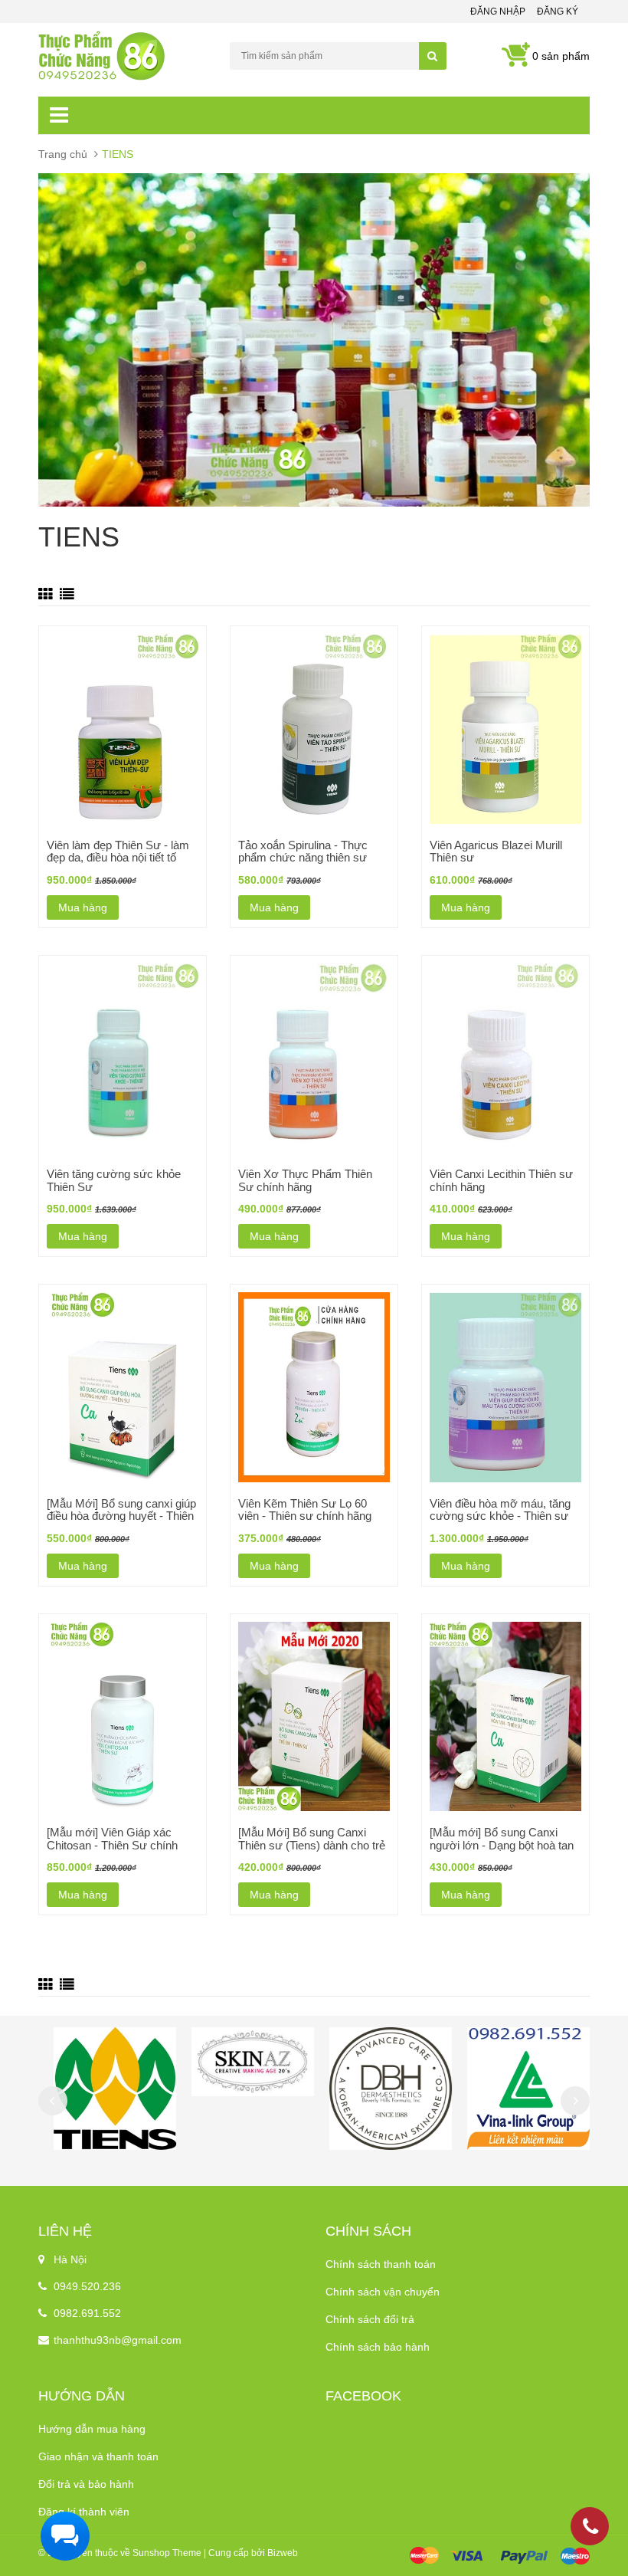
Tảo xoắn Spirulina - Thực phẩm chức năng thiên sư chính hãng (303, 858)
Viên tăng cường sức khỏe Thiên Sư (114, 1180)
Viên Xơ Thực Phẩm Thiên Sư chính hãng (305, 1180)
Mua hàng (83, 907)
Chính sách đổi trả (370, 2319)
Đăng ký (558, 11)
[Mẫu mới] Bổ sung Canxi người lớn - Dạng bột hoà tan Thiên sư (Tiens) (502, 1845)
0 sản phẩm (561, 56)
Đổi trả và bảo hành (86, 2484)
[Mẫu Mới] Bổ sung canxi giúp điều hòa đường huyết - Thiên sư (121, 1516)
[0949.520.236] (590, 2529)
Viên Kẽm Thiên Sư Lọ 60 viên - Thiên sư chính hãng (305, 1510)
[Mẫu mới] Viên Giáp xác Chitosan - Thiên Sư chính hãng (112, 1845)
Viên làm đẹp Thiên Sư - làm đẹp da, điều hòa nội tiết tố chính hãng (118, 858)
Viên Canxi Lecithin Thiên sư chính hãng (501, 1180)
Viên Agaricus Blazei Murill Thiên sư (496, 852)
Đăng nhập (498, 11)
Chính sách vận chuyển (383, 2292)
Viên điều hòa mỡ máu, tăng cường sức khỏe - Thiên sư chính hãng (500, 1516)
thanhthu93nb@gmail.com (118, 2340)
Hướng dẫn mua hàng (92, 2429)
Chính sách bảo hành (378, 2347)
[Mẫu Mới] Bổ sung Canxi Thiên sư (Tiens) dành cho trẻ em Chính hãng (312, 1845)
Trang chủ (63, 154)
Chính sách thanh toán (381, 2264)
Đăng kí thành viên (84, 2512)
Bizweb (283, 2553)
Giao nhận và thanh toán (98, 2456)
